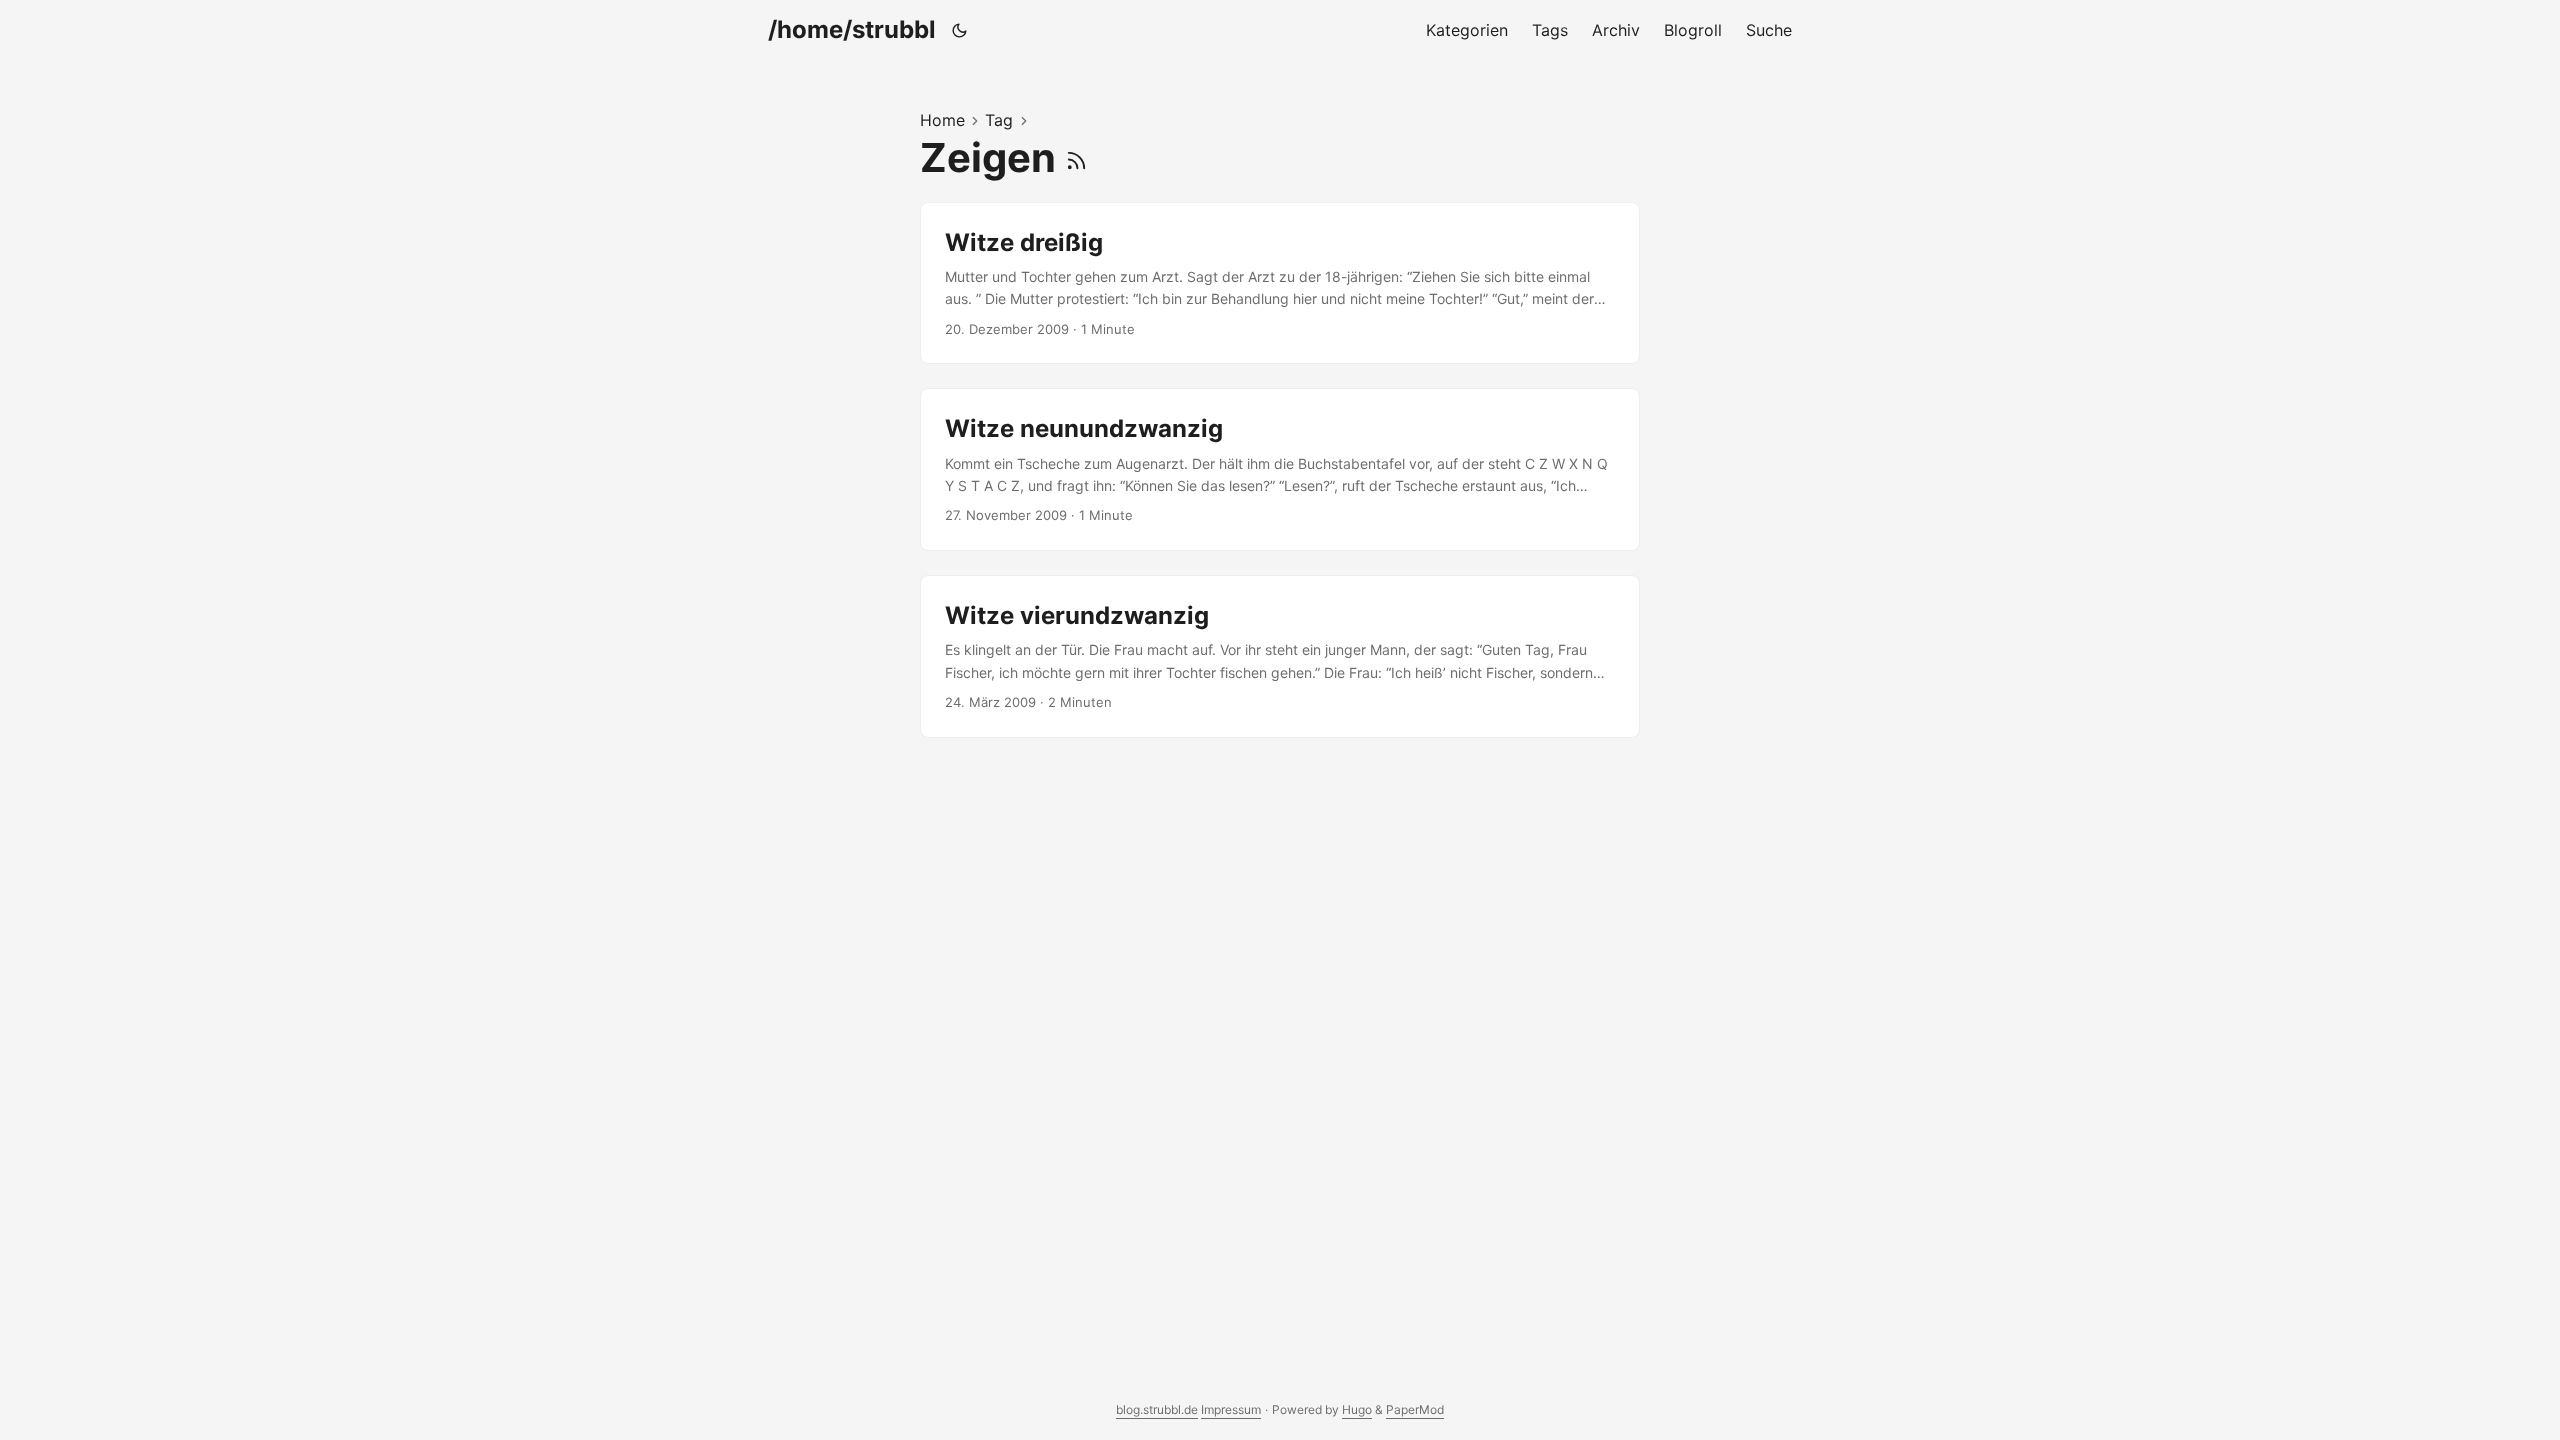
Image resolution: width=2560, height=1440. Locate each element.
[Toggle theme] (960, 30)
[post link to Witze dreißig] (1280, 283)
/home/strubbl (852, 29)
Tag (999, 120)
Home (942, 120)
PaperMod (1415, 1409)
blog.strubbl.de (1157, 1409)
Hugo (1357, 1409)
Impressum (1231, 1409)
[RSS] (1076, 157)
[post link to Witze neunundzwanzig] (1280, 469)
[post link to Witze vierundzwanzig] (1280, 656)
